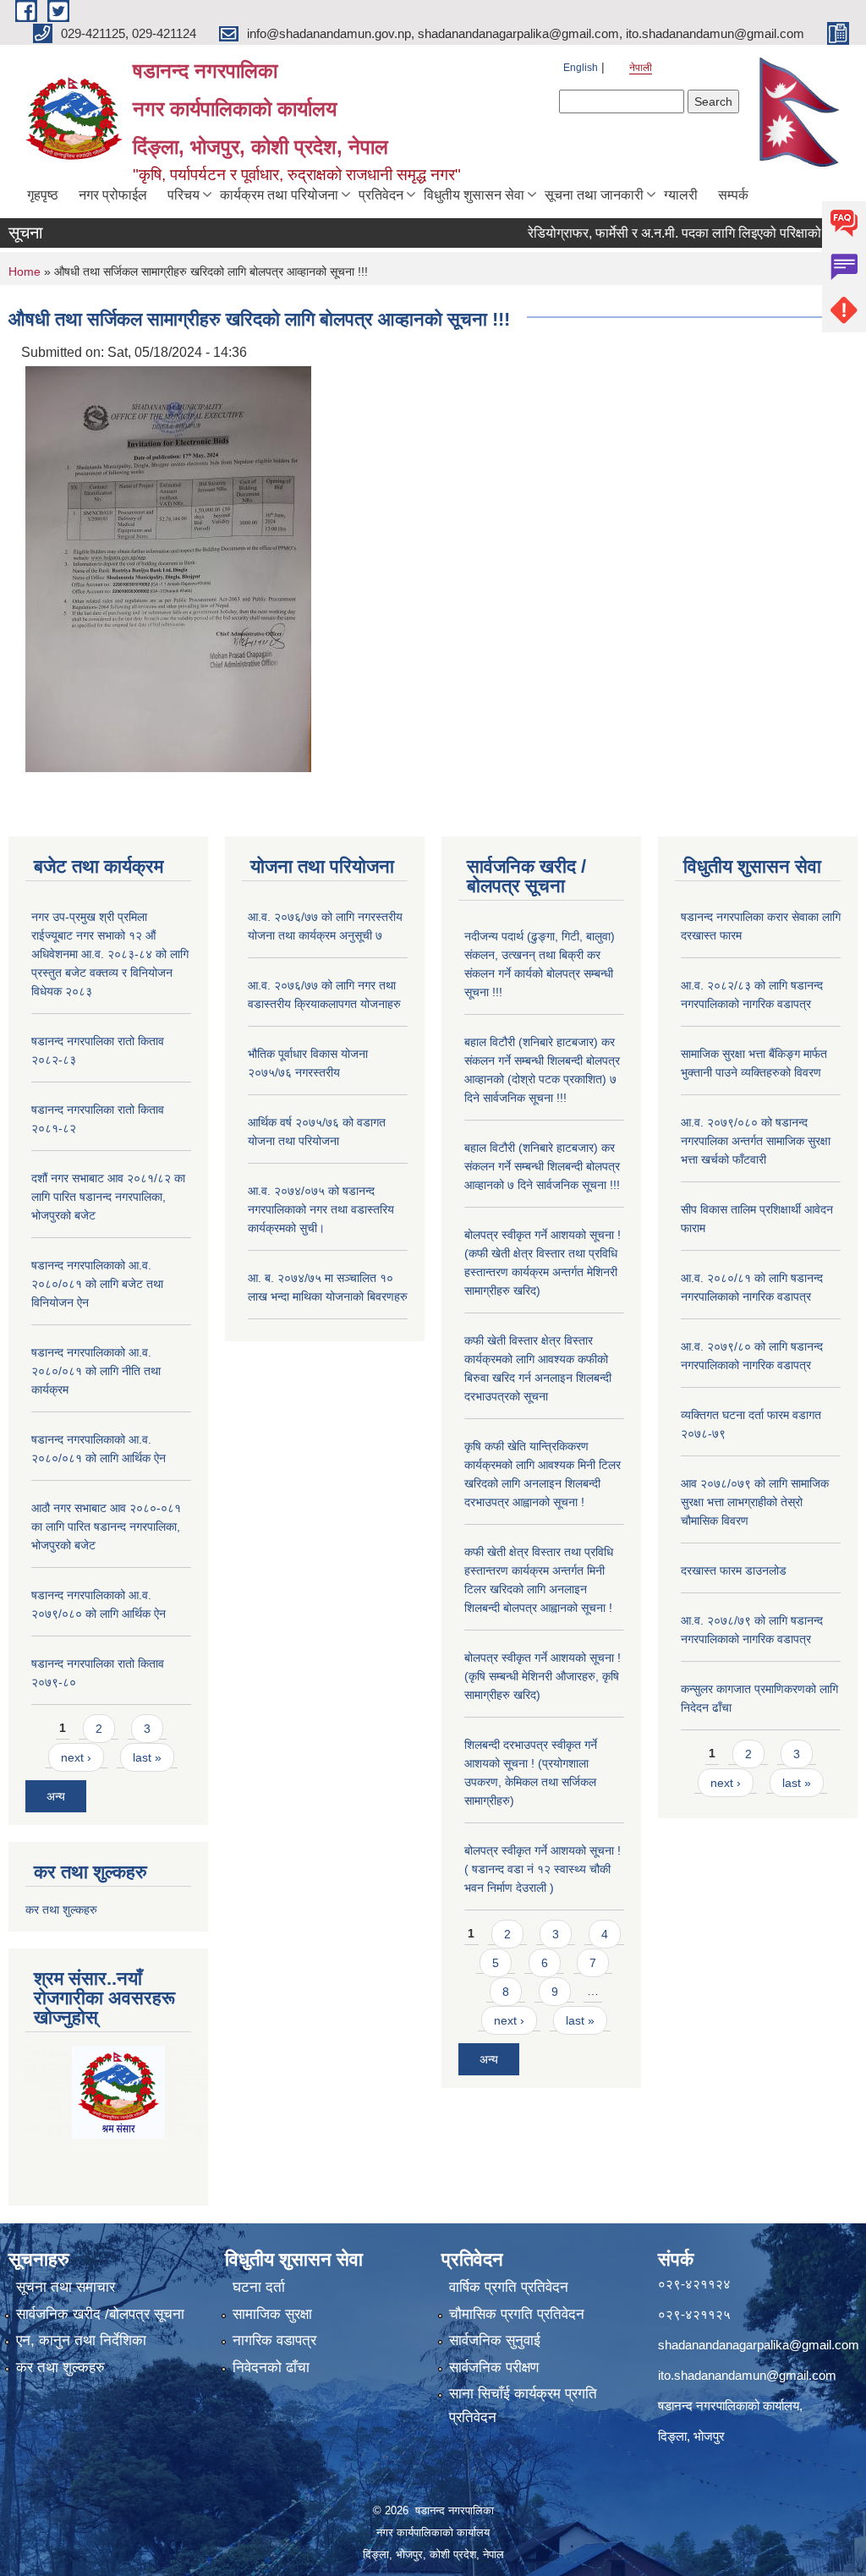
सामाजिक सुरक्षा (272, 2314)
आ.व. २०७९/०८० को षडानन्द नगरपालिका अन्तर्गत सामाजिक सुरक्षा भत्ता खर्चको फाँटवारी (756, 1141)
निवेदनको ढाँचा (271, 2368)
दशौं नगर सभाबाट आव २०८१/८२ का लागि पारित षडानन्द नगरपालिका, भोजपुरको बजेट (108, 1197)
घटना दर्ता (259, 2287)
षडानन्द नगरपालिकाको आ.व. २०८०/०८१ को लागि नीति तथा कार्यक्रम (96, 1371)
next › (76, 1757)
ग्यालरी (681, 195)
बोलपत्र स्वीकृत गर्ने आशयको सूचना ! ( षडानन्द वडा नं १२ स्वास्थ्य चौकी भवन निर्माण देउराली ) (543, 1869)
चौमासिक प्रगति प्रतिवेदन (517, 2314)
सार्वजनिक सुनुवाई (495, 2340)
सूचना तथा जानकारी (594, 195)
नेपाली (641, 68)
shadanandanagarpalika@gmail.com (759, 2345)
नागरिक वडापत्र (274, 2340)
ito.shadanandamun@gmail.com (747, 2375)
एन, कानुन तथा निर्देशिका (81, 2340)
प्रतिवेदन (381, 195)
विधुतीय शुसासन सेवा (474, 195)
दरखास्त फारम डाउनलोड (734, 1570)
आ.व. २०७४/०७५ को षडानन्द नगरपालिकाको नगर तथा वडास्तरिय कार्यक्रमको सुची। (321, 1209)
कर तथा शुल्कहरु (61, 1910)
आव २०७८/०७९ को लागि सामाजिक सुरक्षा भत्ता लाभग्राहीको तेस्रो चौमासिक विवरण (755, 1502)
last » (147, 1757)
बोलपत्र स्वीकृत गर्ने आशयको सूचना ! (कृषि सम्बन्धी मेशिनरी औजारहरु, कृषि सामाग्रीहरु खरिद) (543, 1676)
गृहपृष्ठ (43, 195)
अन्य (56, 1796)
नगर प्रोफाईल (113, 195)
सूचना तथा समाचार (66, 2287)
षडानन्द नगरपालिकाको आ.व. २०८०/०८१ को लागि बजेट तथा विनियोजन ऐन (97, 1284)
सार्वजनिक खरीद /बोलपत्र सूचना (100, 2314)
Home (25, 271)
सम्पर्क (733, 195)
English (581, 68)
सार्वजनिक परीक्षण (494, 2368)
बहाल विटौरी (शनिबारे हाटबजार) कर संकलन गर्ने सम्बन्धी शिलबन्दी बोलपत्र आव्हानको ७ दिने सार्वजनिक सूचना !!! (542, 1166)
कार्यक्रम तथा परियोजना (279, 195)
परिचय (184, 195)
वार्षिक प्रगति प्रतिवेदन (509, 2287)
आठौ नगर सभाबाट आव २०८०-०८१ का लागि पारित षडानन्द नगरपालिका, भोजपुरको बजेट (106, 1526)
